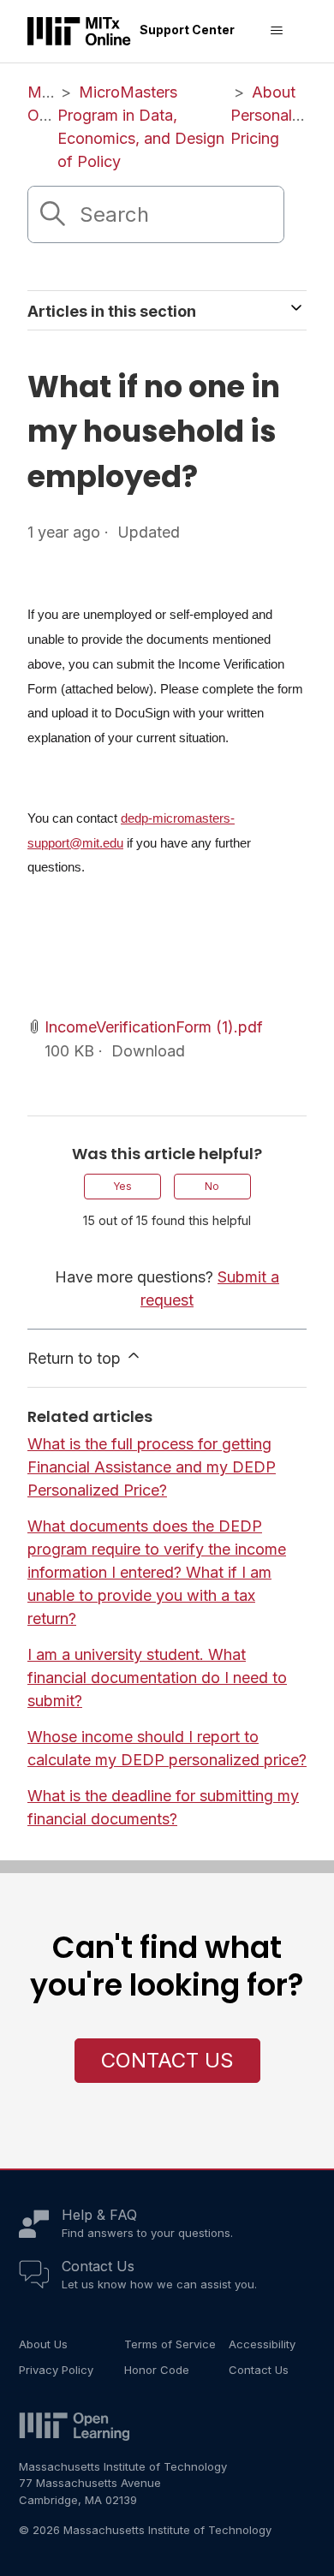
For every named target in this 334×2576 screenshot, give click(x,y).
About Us (43, 2344)
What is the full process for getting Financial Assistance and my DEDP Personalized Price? (152, 1467)
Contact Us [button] (167, 2060)
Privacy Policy (56, 2370)
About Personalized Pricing (276, 115)
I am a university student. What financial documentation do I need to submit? (157, 1678)
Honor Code (157, 2370)
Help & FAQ (99, 2215)
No (212, 1186)
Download (148, 1051)
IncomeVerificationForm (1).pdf (154, 1027)
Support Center (187, 30)
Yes (122, 1186)
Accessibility (262, 2344)
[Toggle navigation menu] (276, 31)
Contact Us (98, 2266)
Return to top (76, 1358)
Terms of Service (170, 2344)
